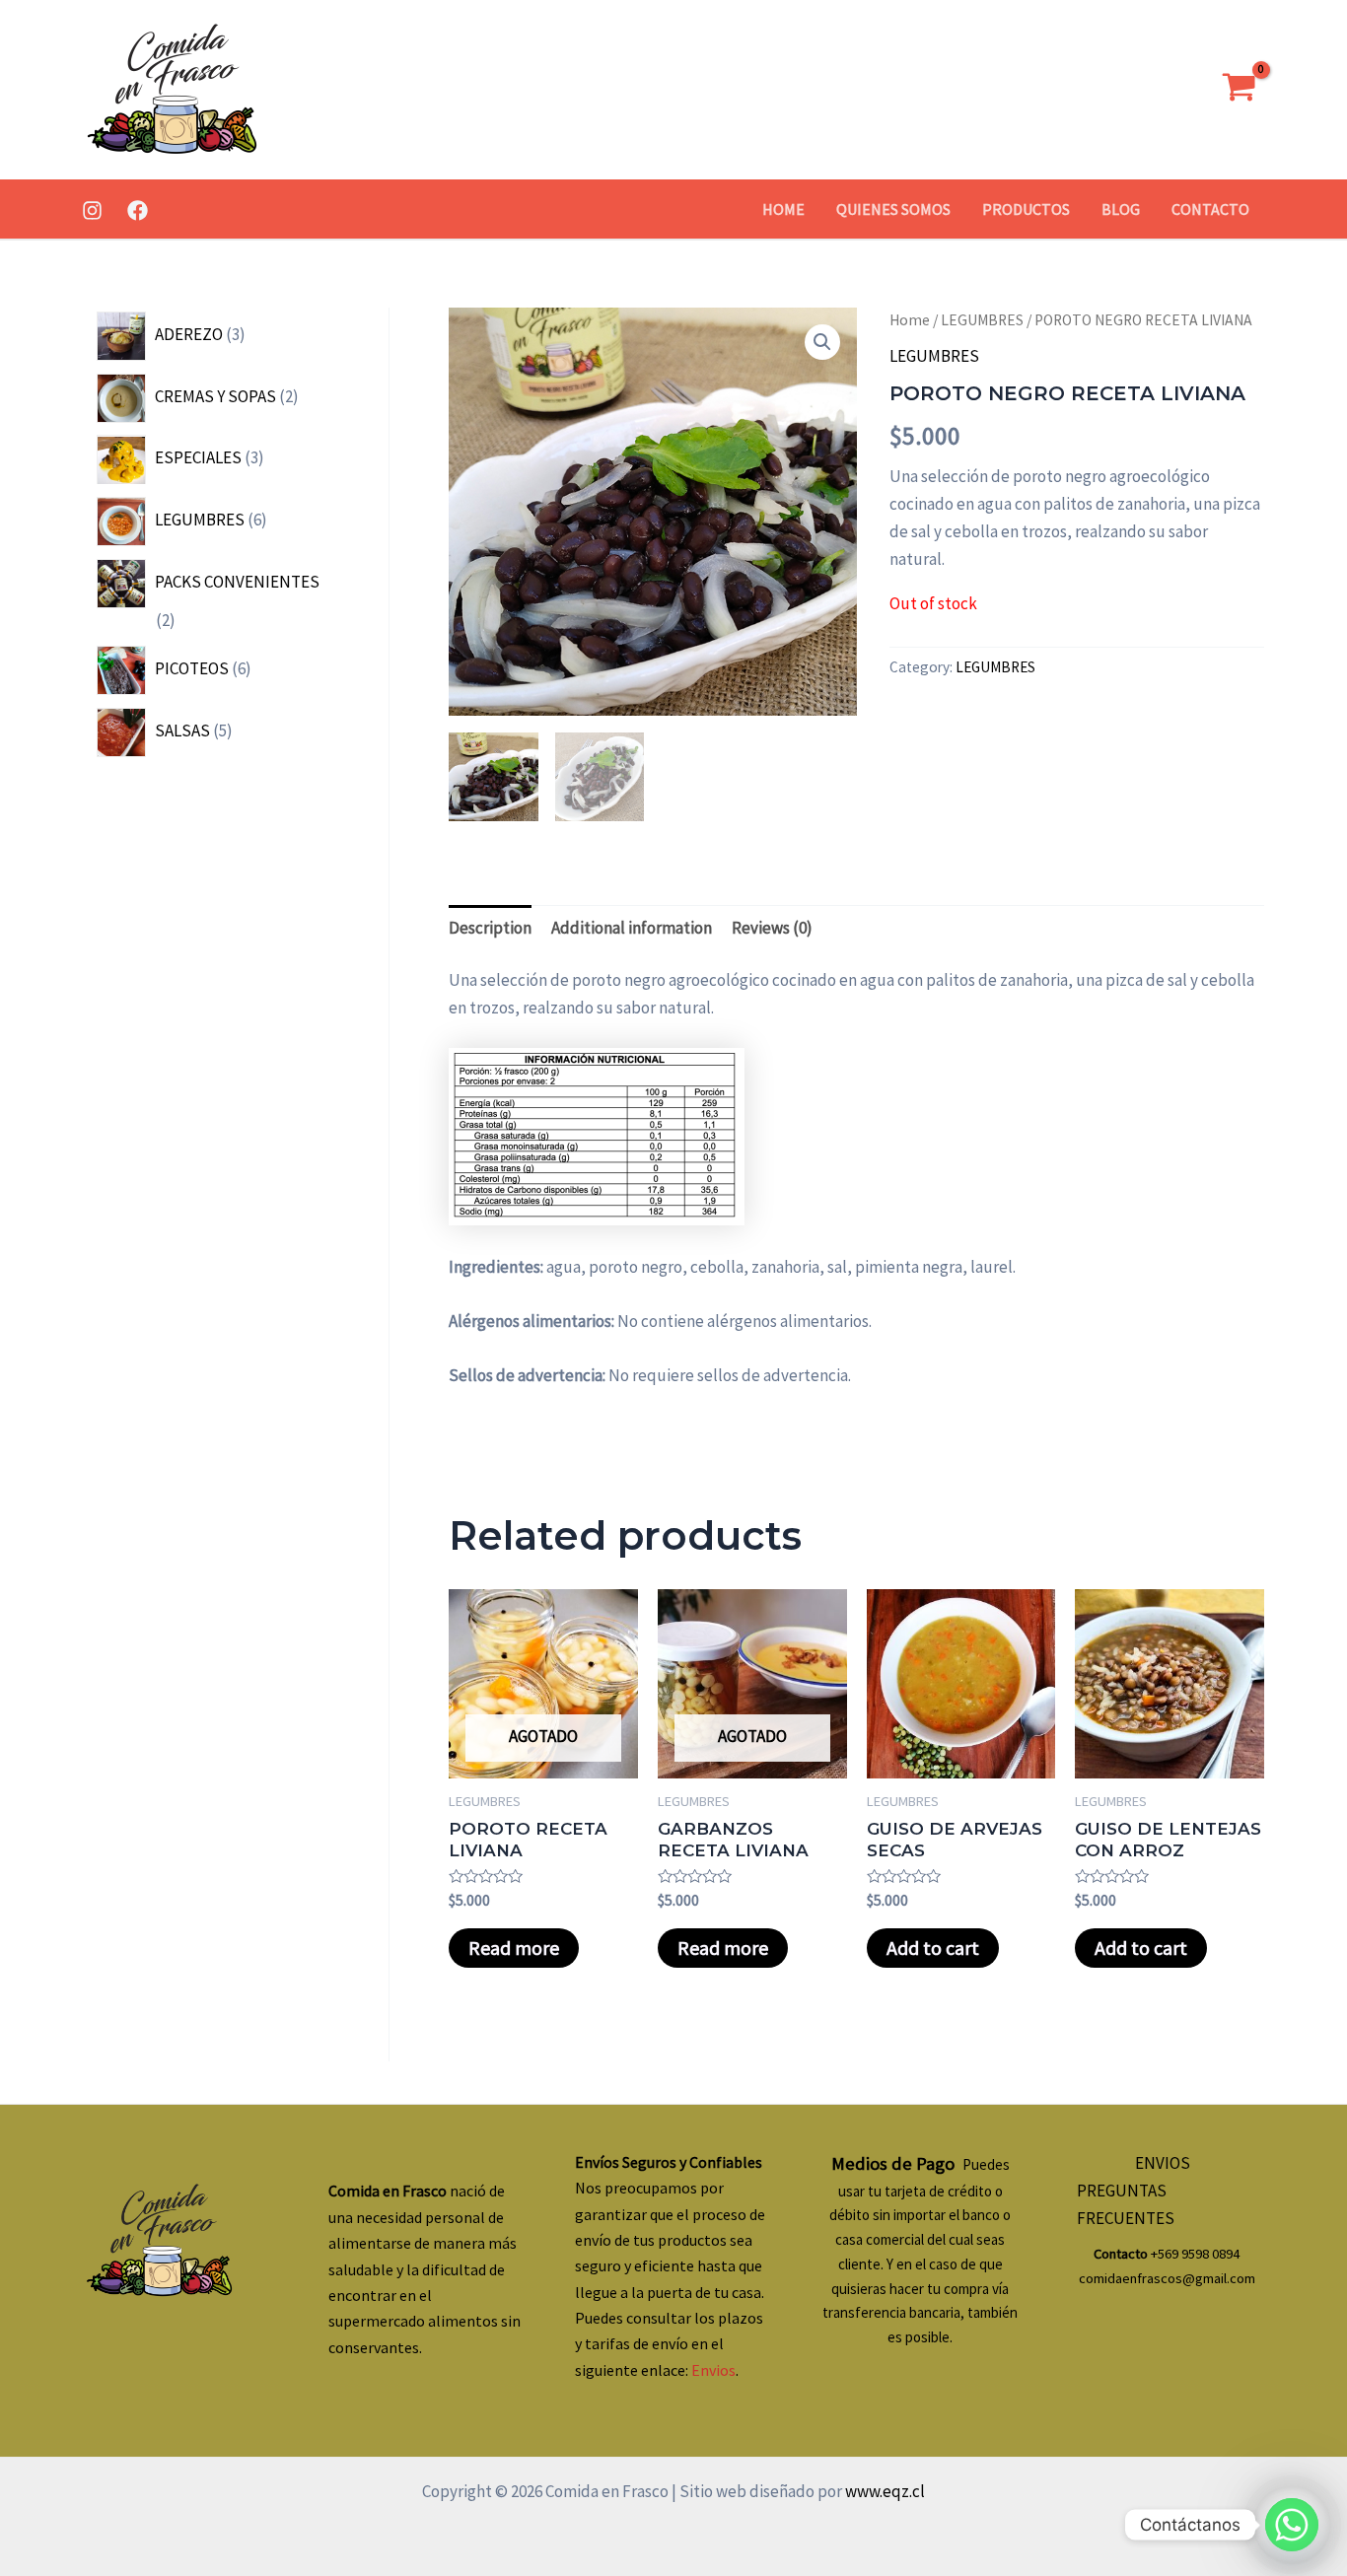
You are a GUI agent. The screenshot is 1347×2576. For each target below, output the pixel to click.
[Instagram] (92, 210)
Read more (514, 1948)
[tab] (490, 927)
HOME (783, 209)
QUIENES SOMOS (893, 209)
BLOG (1121, 209)
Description (490, 928)
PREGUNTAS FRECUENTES (1126, 2204)
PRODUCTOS (1026, 209)
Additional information (632, 928)
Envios (713, 2370)
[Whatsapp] (1292, 2525)
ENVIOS (1163, 2163)
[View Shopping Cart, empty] (1239, 90)
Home (910, 320)
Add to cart (933, 1948)
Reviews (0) (772, 928)
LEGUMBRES (982, 320)
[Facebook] (138, 210)
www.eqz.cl (884, 2491)
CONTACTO (1210, 209)
